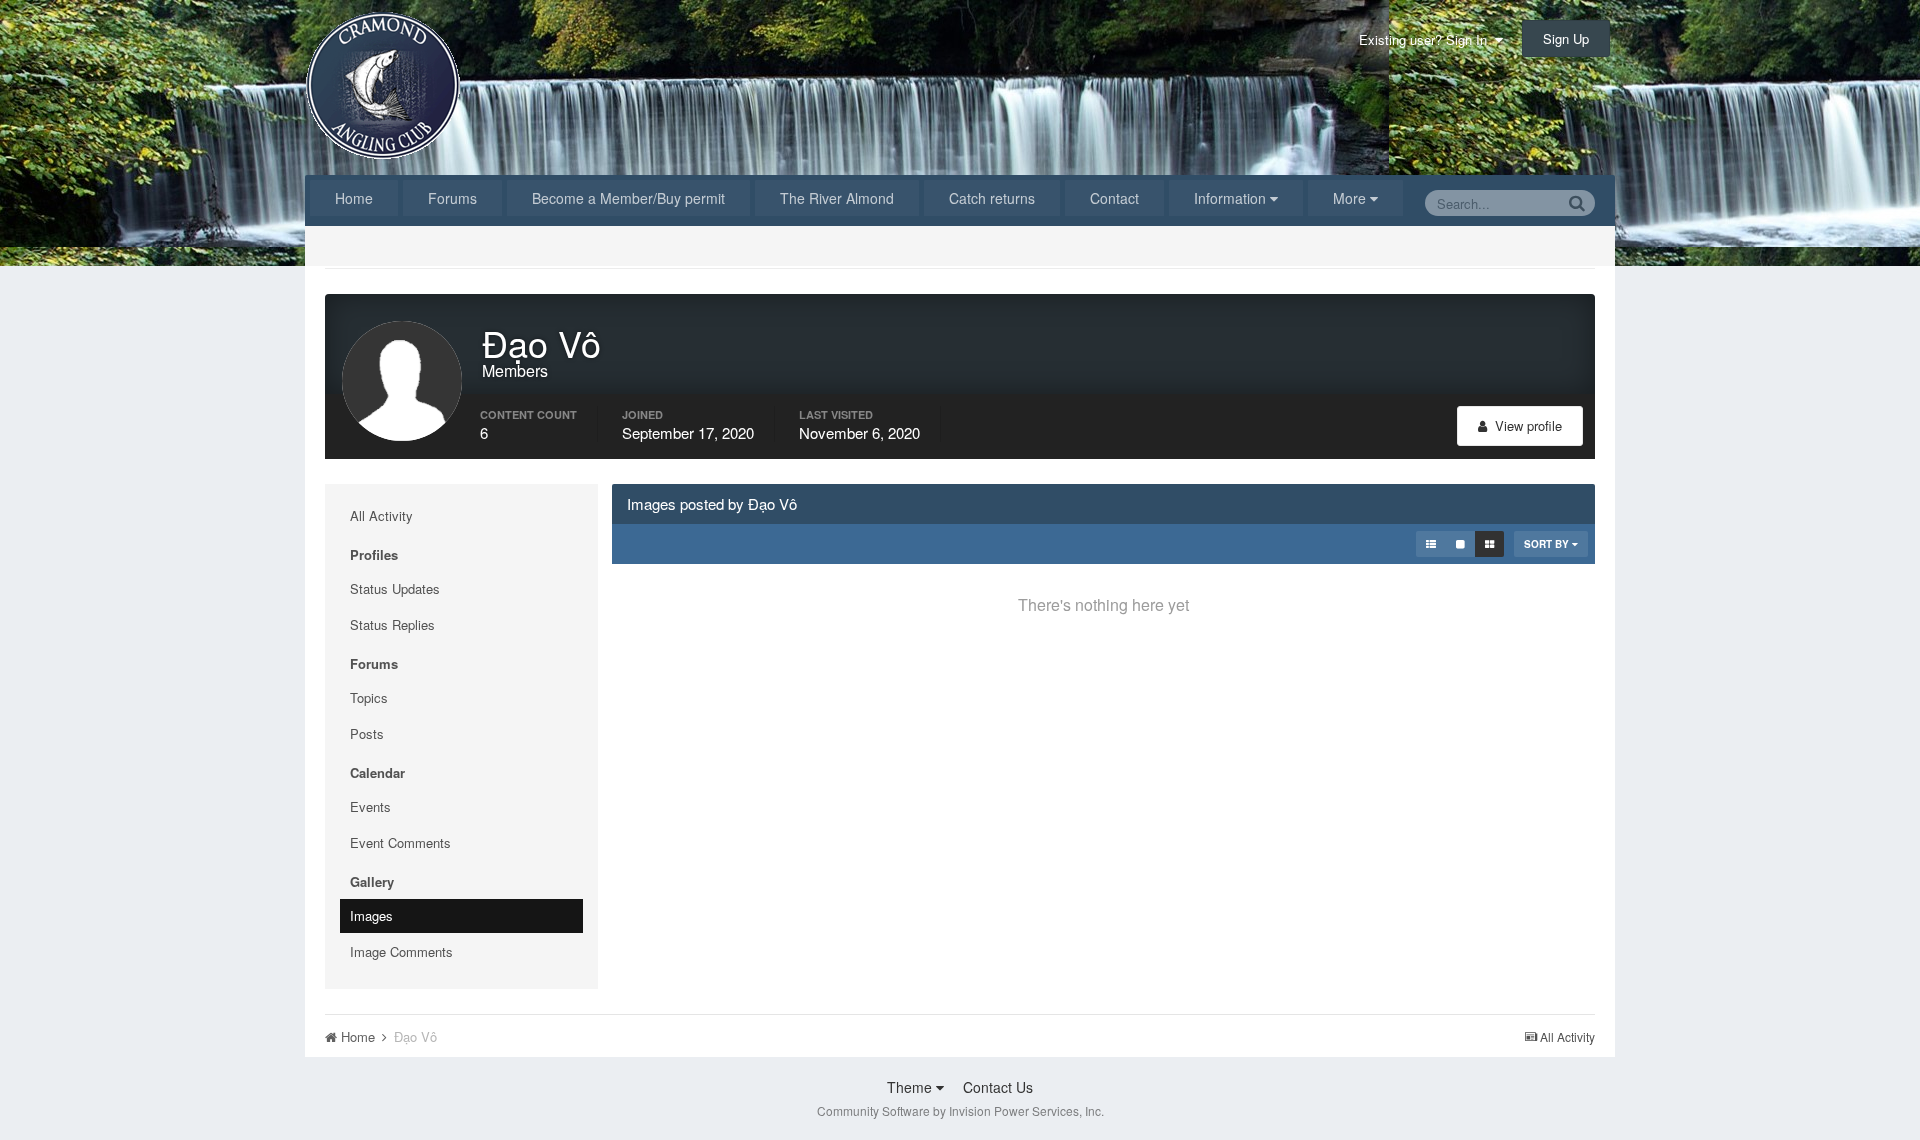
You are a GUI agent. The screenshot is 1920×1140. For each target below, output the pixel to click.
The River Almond (837, 198)
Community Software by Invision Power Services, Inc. (960, 1110)
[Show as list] (1431, 544)
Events (370, 806)
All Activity (381, 515)
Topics (369, 697)
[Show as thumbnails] (1489, 544)
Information (1232, 198)
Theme (911, 1087)
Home (354, 198)
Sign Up (1566, 38)
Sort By (1548, 544)
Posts (367, 733)
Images (371, 915)
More (1349, 198)
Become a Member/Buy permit (628, 198)
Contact (1114, 198)
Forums (452, 198)
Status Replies (392, 624)
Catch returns (992, 198)
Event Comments (400, 842)
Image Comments (401, 951)
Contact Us (998, 1087)
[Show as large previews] (1460, 544)
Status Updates (395, 588)
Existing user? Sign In (1427, 39)
